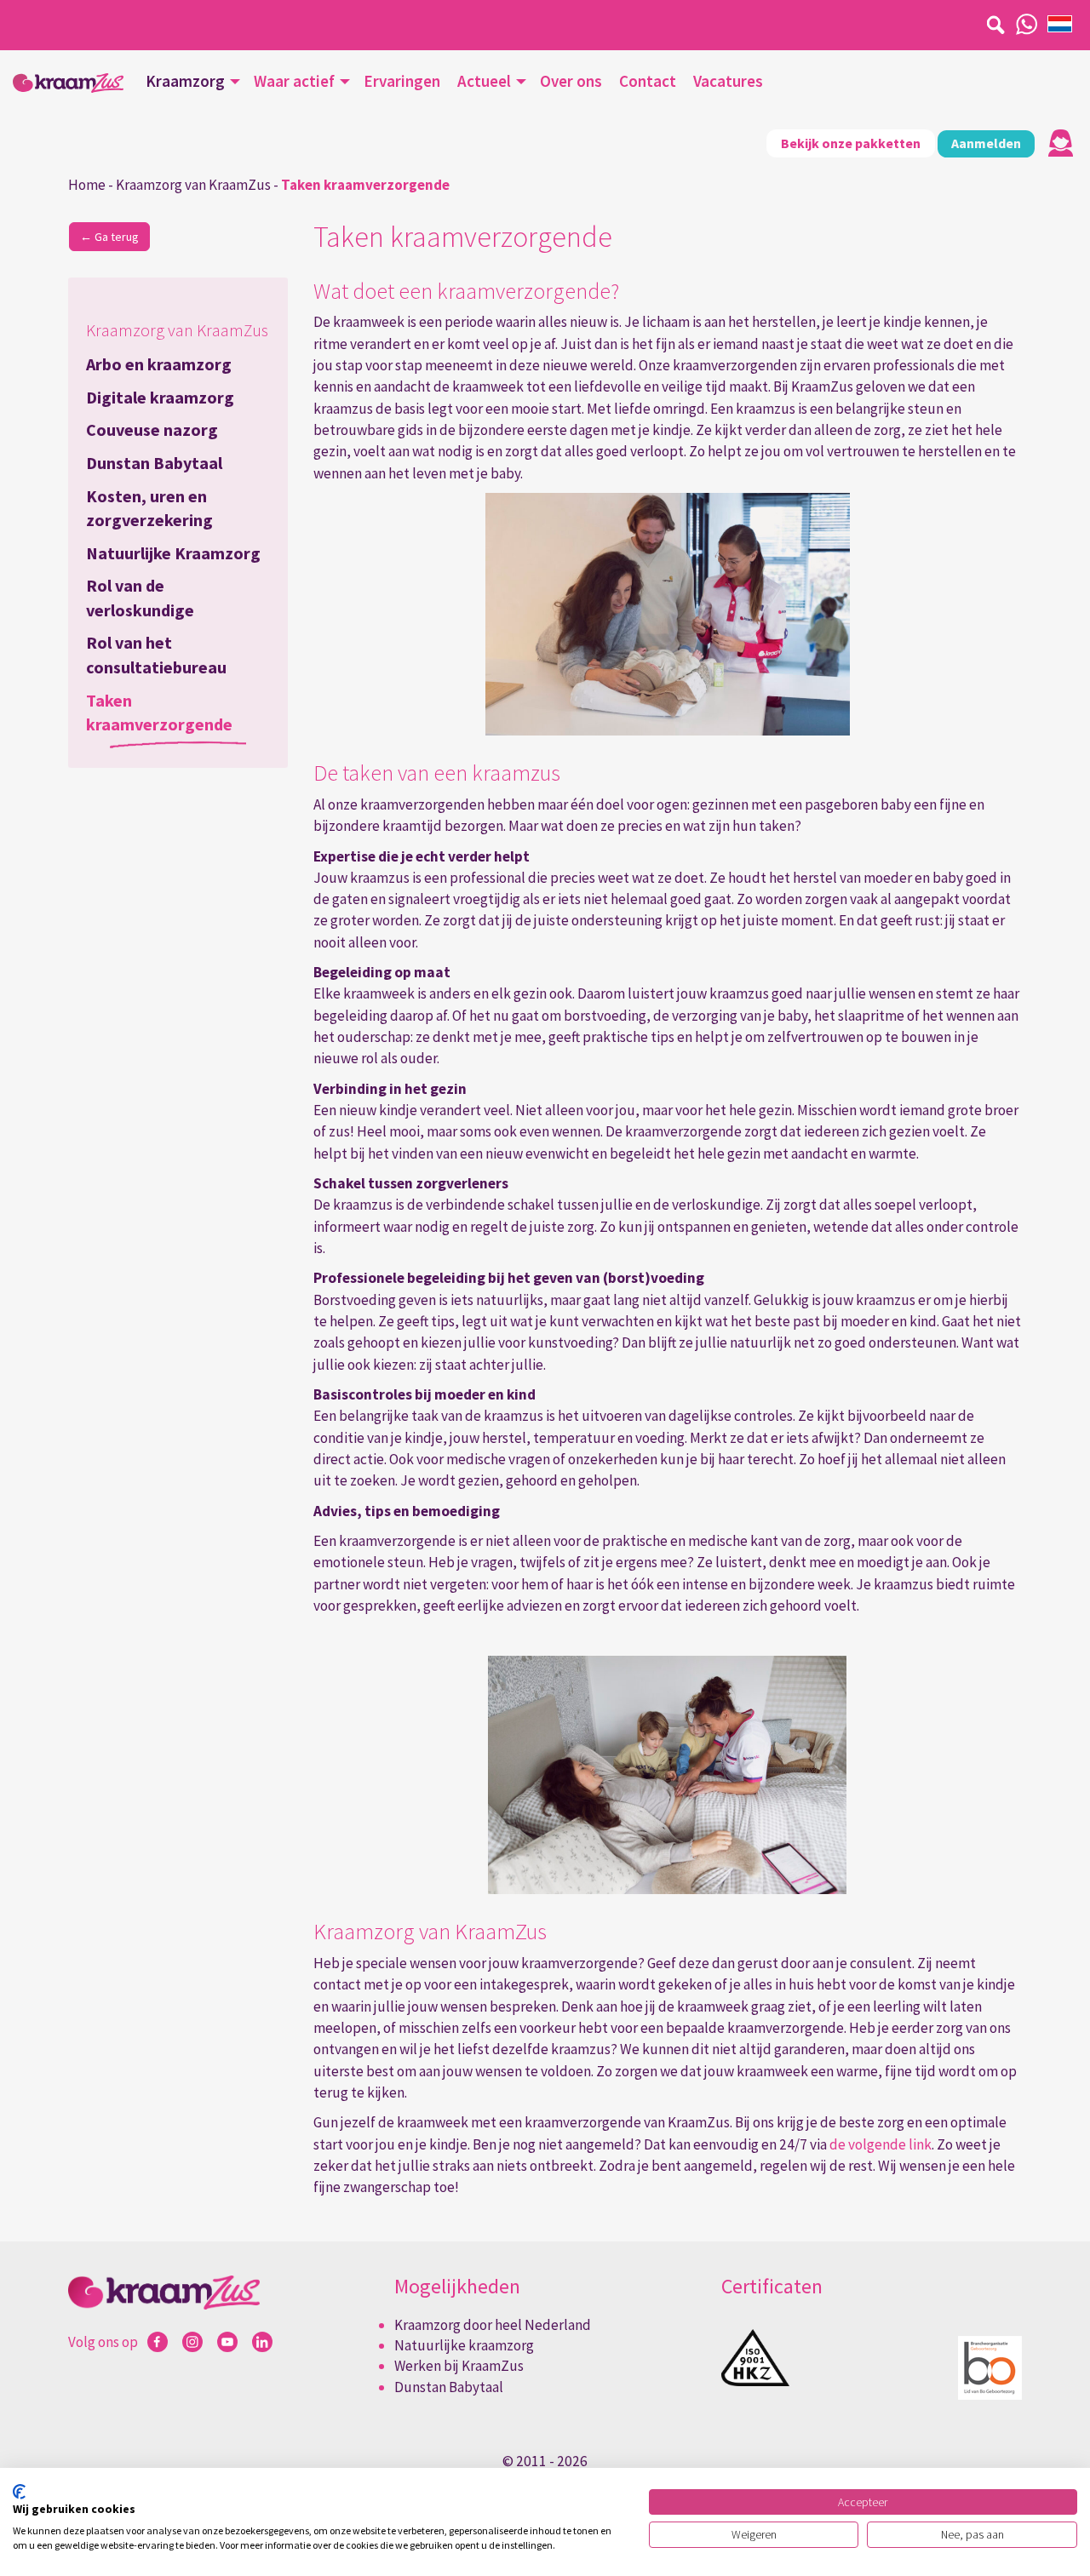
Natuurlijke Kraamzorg (173, 553)
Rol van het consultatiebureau (156, 655)
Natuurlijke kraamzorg (464, 2345)
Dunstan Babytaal (154, 463)
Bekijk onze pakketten (851, 143)
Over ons (571, 81)
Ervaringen (402, 81)
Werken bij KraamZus (459, 2366)
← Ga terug (109, 237)
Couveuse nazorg (152, 429)
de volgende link (881, 2144)
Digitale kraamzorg (160, 397)
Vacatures (728, 81)
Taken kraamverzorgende (159, 713)
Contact (648, 81)
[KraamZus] (68, 83)
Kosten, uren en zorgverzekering (149, 508)
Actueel (484, 81)
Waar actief (294, 81)
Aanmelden (986, 143)
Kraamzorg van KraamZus (193, 185)
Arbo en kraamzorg (159, 364)
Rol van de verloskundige (140, 598)
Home (87, 185)
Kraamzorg (185, 81)
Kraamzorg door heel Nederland (493, 2325)
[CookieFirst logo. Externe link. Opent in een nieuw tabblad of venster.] (19, 2492)
